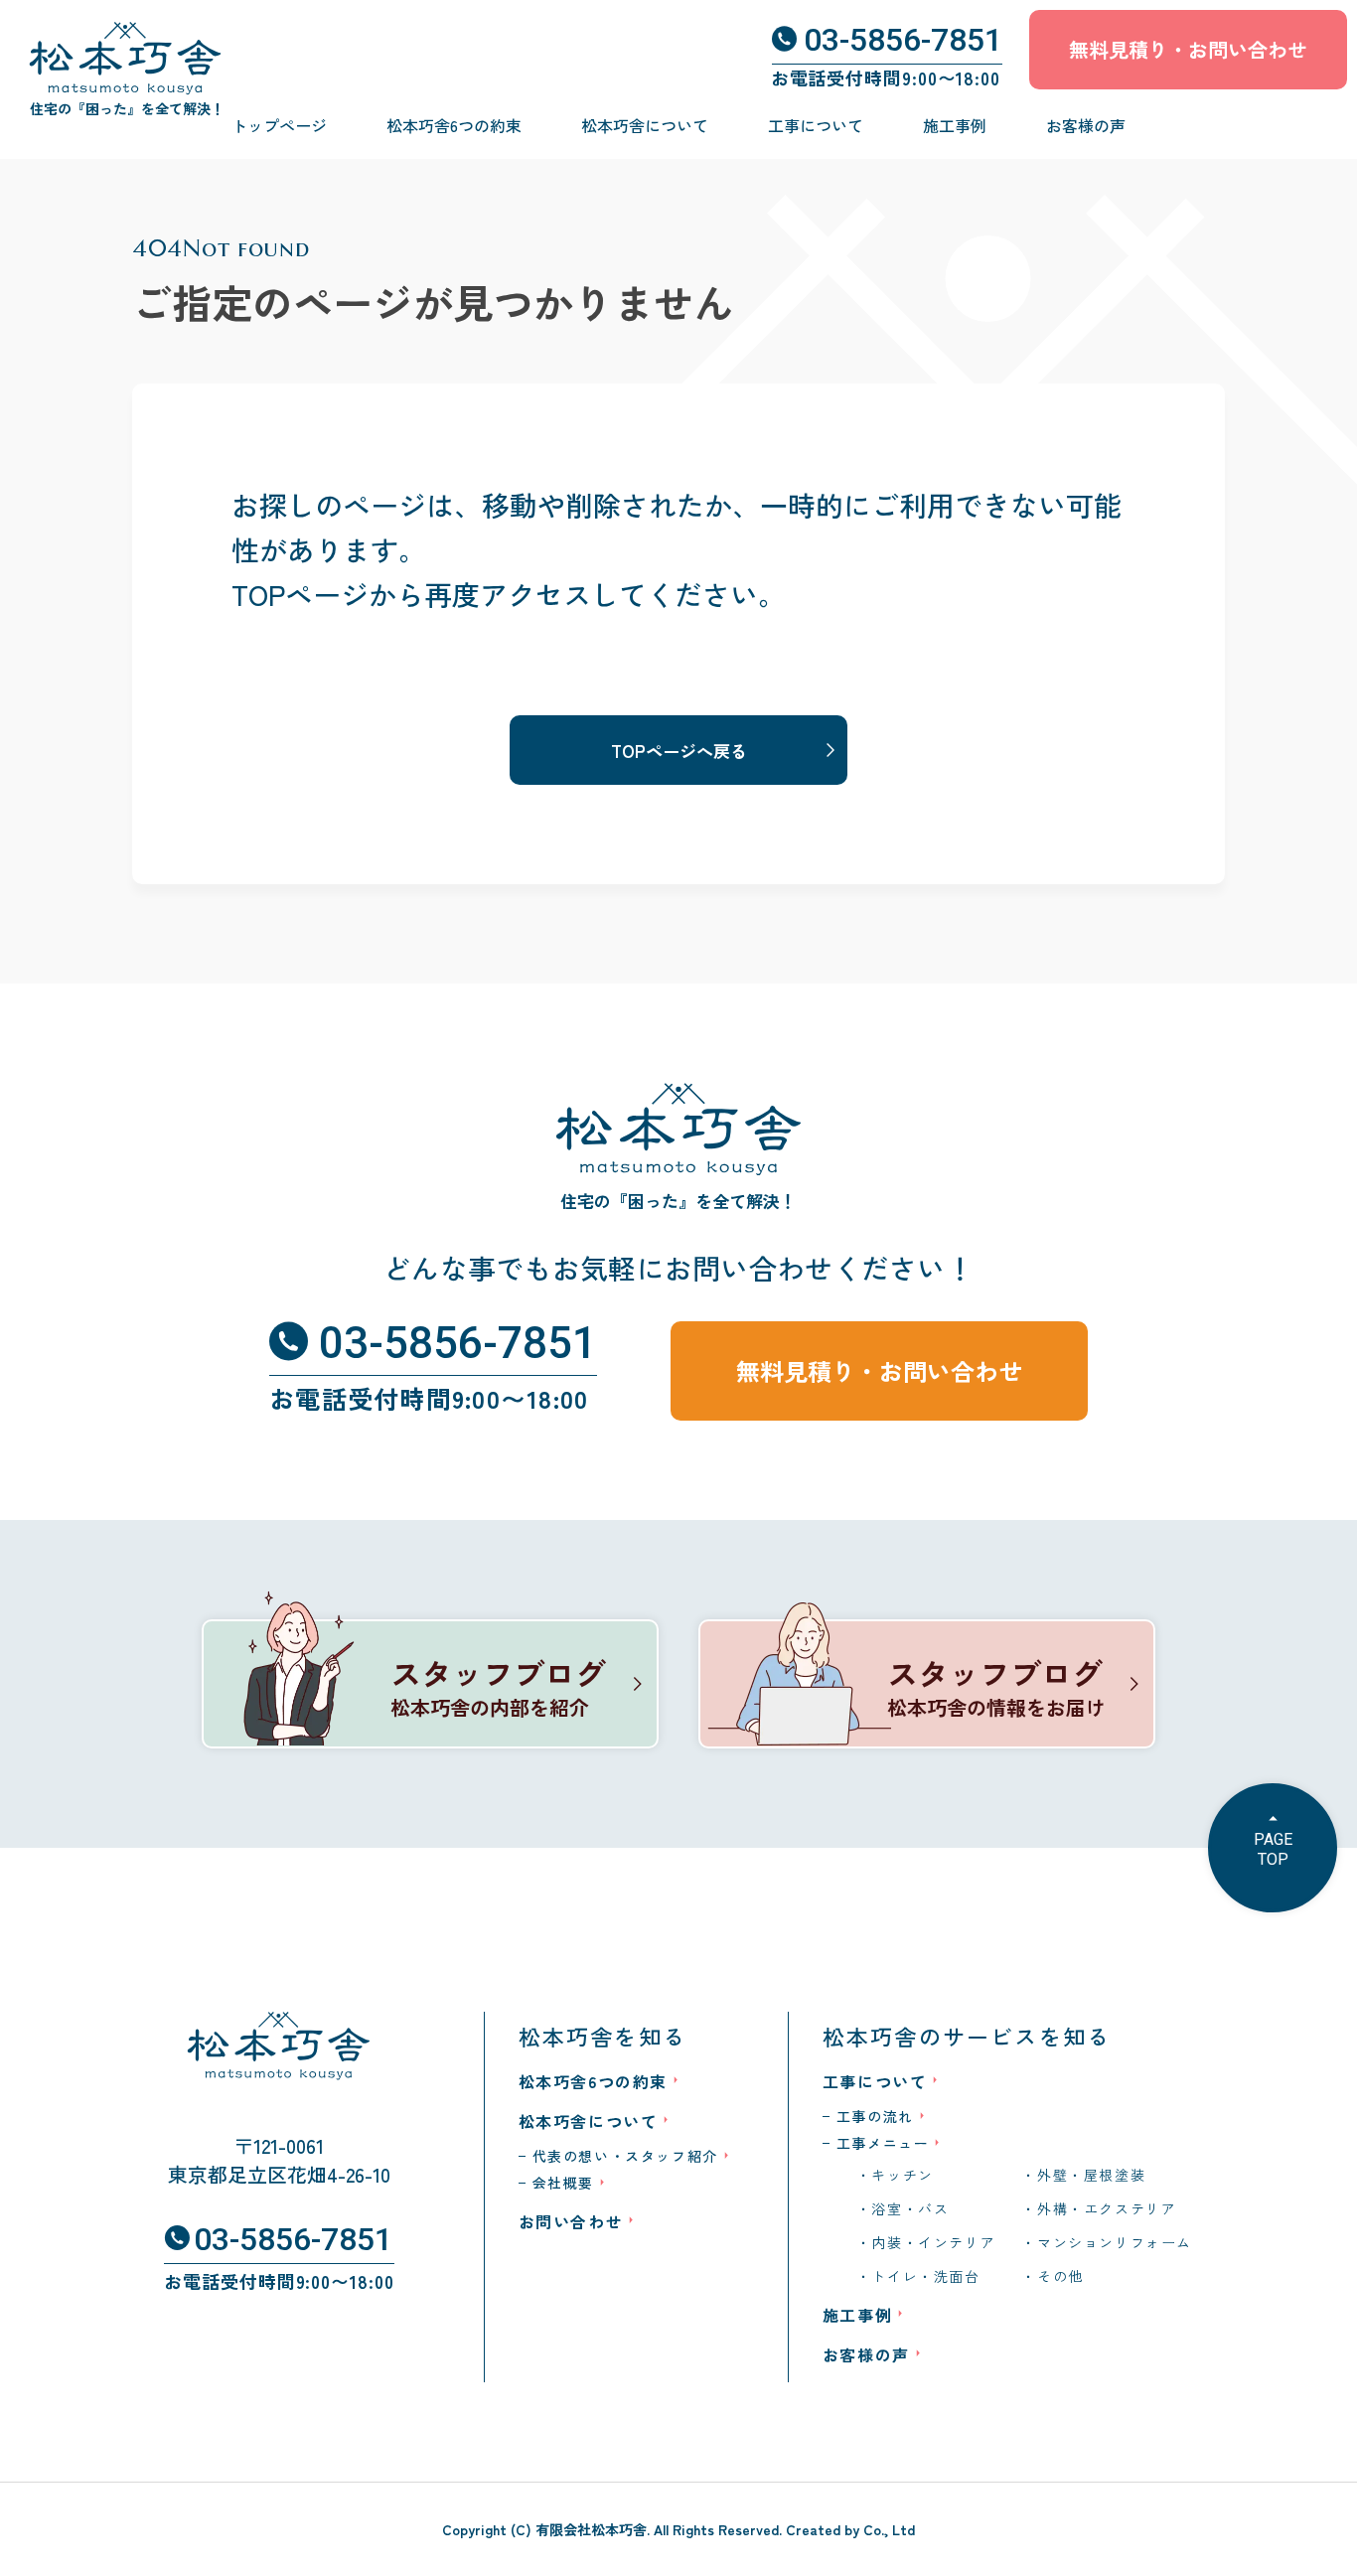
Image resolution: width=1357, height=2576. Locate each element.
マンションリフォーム (1115, 2242)
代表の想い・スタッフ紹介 (625, 2156)
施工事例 (955, 125)
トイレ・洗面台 (925, 2276)
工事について (816, 125)
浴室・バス (910, 2208)
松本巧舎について (645, 125)
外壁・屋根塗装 (1091, 2175)
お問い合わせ (571, 2221)
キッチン (902, 2175)
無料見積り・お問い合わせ (1188, 49)
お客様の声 (1086, 125)
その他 (1060, 2276)
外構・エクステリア (1107, 2208)
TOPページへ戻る (679, 751)
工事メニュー (883, 2143)
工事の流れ (875, 2116)
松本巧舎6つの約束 (454, 125)
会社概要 (563, 2183)
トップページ (279, 125)
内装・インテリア (933, 2242)
